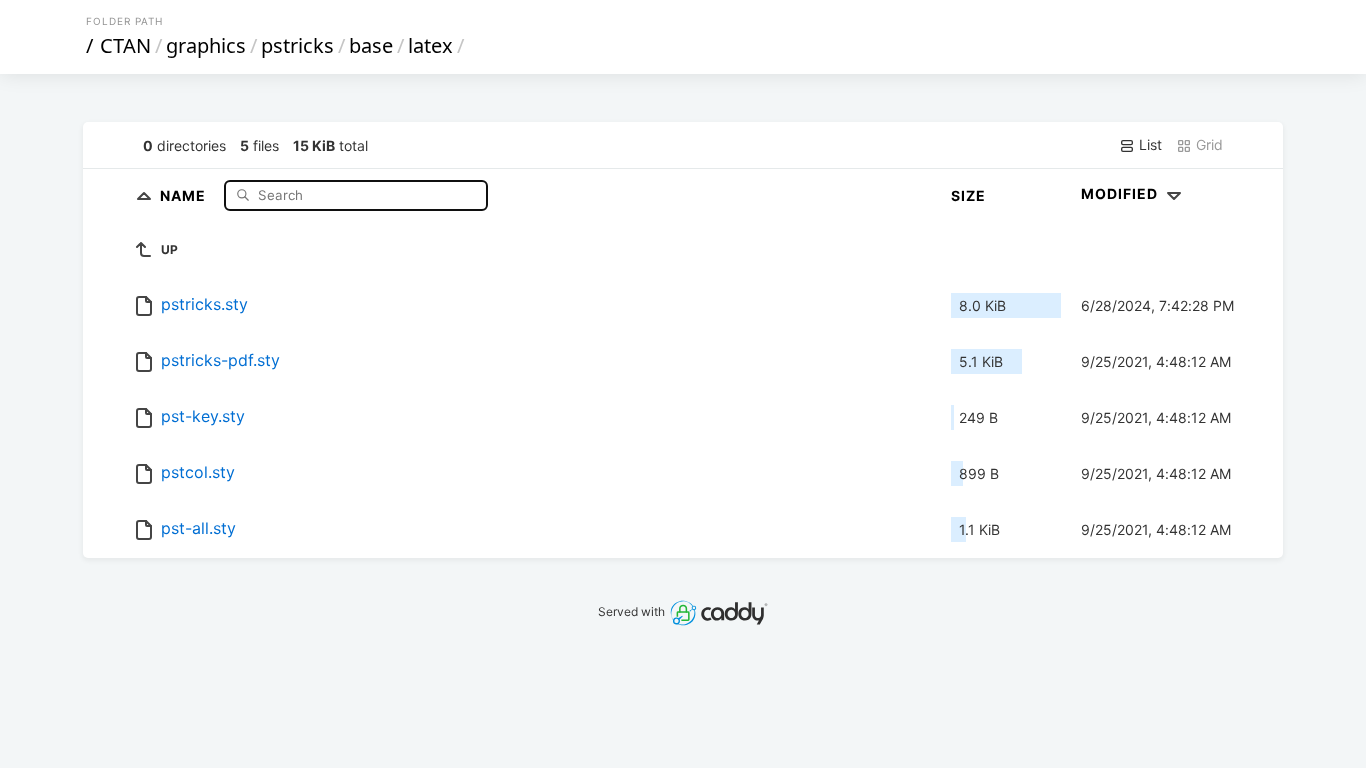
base (371, 45)
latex (430, 45)
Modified (1121, 193)
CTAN (125, 45)
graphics (206, 45)
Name (185, 194)
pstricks (297, 45)
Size (968, 195)
